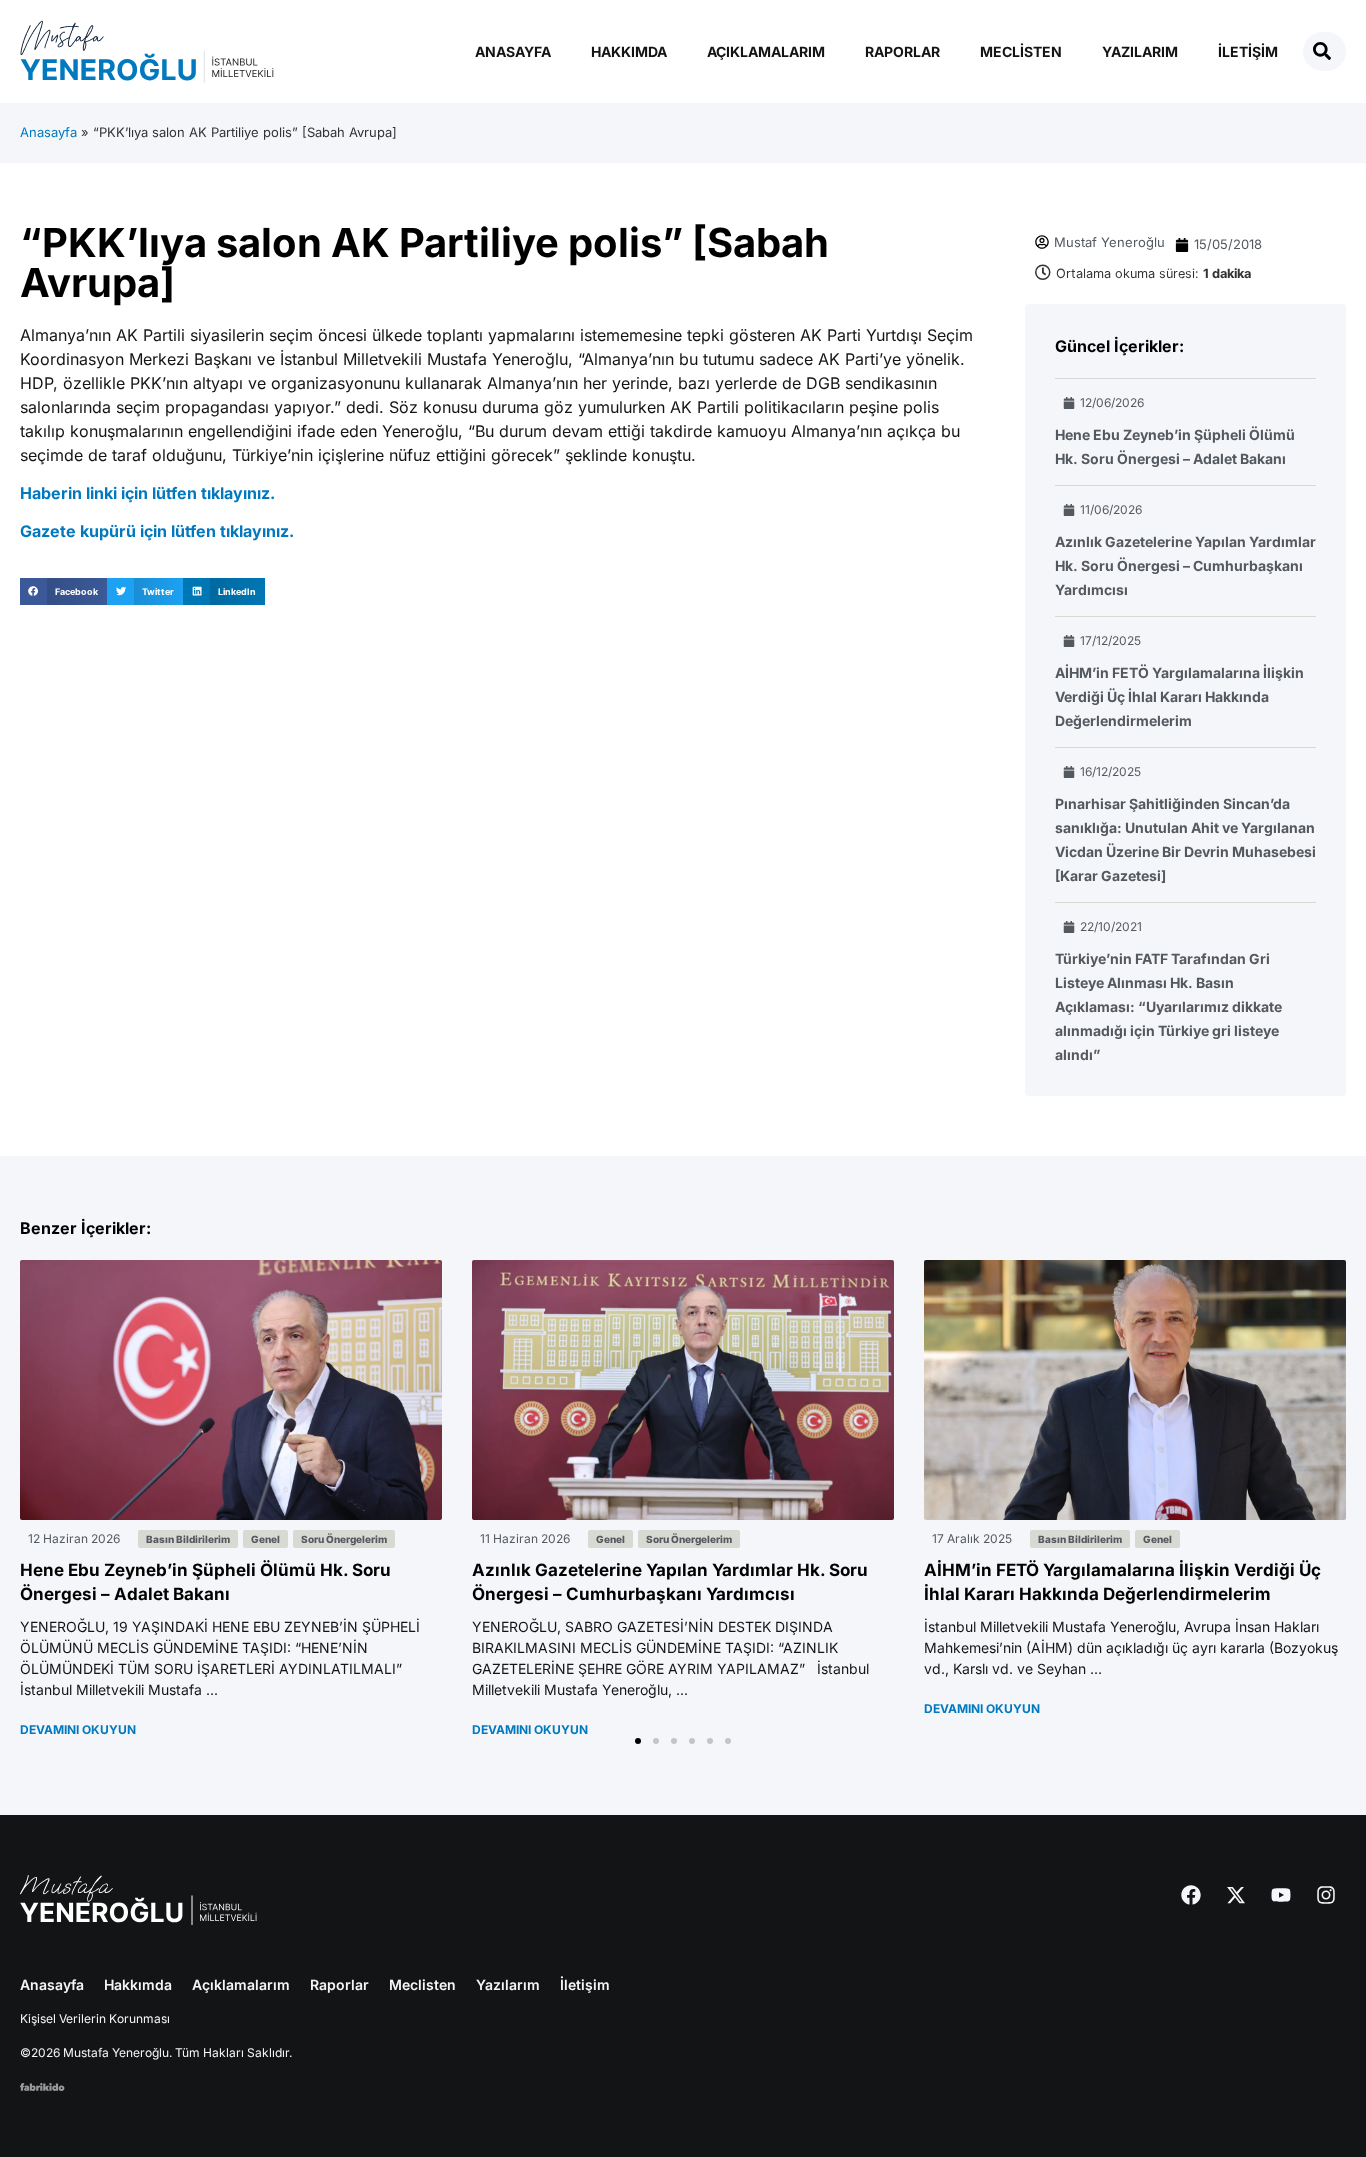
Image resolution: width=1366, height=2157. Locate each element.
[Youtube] (1281, 1895)
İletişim (1248, 51)
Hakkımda (629, 51)
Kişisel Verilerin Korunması (95, 2018)
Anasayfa (513, 51)
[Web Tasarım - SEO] (42, 2085)
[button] (63, 591)
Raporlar (902, 51)
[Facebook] (1191, 1895)
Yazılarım (1140, 51)
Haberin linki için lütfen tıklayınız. (147, 493)
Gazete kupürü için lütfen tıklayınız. (157, 531)
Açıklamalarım (766, 51)
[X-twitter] (1236, 1895)
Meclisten (1021, 51)
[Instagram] (1326, 1895)
